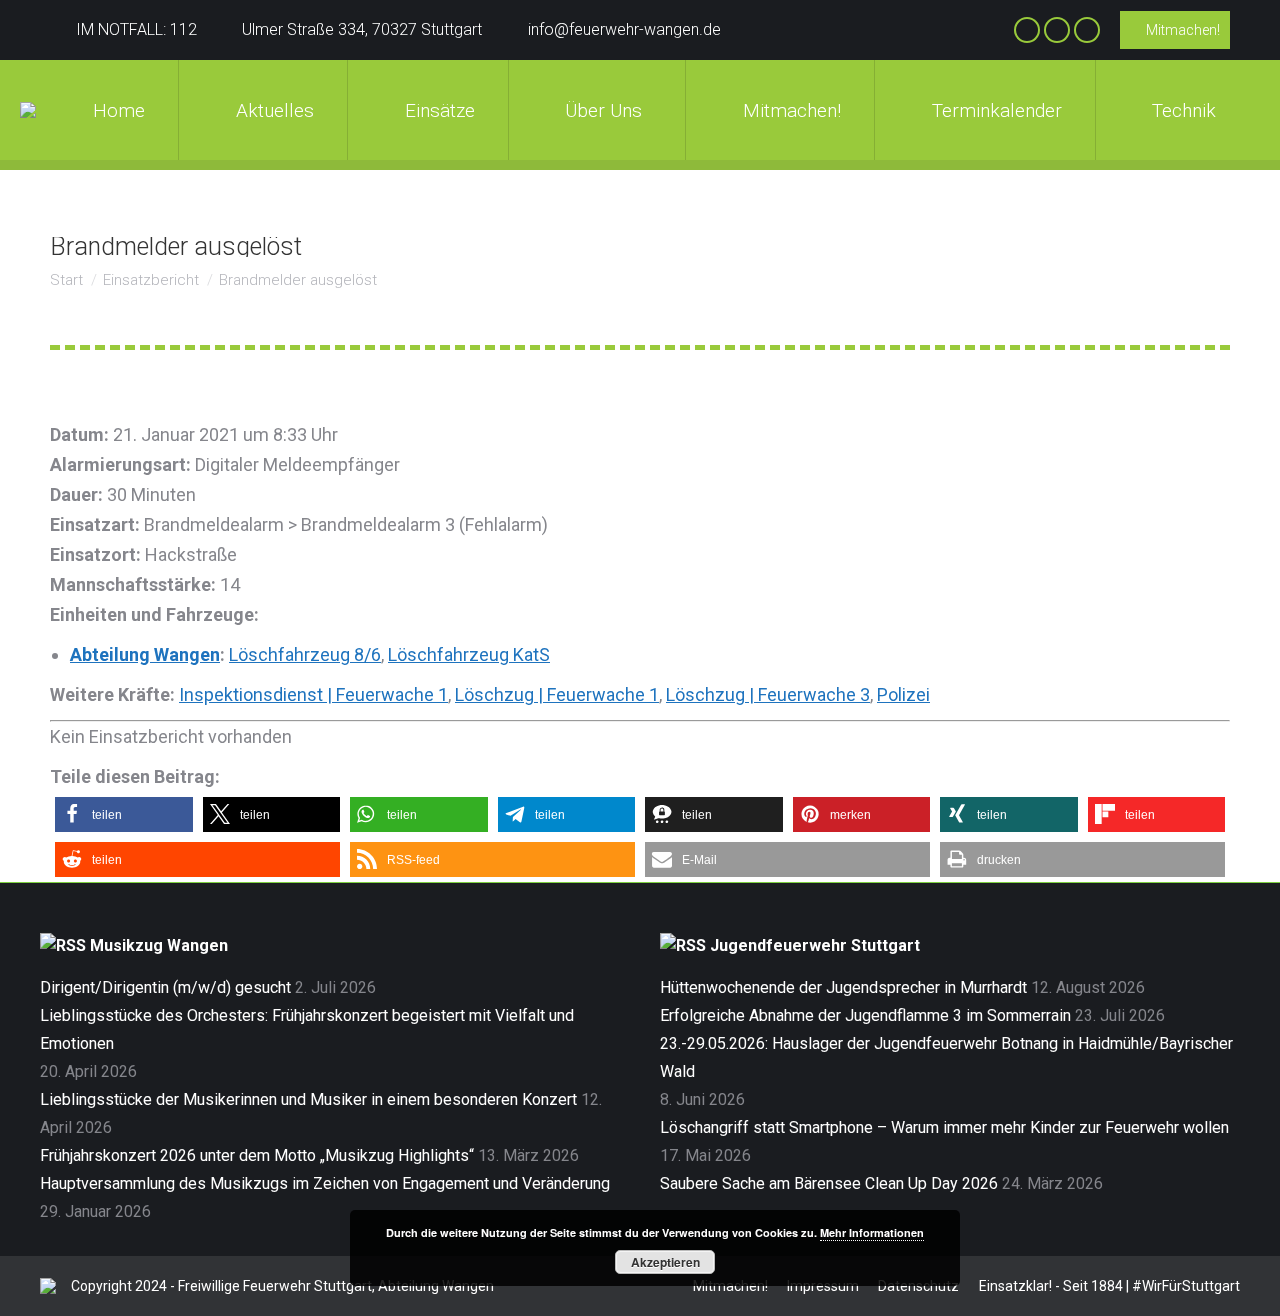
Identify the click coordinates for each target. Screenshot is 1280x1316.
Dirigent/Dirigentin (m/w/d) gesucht (165, 987)
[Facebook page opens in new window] (1027, 30)
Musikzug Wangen (159, 945)
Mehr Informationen (872, 1232)
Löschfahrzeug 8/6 (305, 654)
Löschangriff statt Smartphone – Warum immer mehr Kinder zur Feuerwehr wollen (944, 1127)
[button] (124, 814)
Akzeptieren (665, 1262)
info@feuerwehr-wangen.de (624, 29)
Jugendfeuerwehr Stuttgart (815, 945)
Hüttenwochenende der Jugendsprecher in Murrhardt (843, 987)
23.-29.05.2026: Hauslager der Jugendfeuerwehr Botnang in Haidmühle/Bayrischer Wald (946, 1057)
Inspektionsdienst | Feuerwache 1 (313, 694)
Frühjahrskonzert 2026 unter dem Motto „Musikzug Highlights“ (257, 1155)
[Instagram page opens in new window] (1057, 30)
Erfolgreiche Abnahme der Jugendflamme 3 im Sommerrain (865, 1015)
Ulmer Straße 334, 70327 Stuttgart (362, 29)
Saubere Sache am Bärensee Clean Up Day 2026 (829, 1183)
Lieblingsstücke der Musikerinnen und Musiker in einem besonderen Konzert (308, 1099)
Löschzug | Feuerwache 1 (557, 694)
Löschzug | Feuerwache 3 (768, 694)
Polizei (903, 694)
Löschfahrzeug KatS (469, 654)
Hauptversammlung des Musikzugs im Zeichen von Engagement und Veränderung (325, 1183)
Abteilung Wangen (145, 654)
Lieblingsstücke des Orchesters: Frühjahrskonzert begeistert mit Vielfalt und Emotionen (307, 1029)
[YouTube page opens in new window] (1087, 30)
